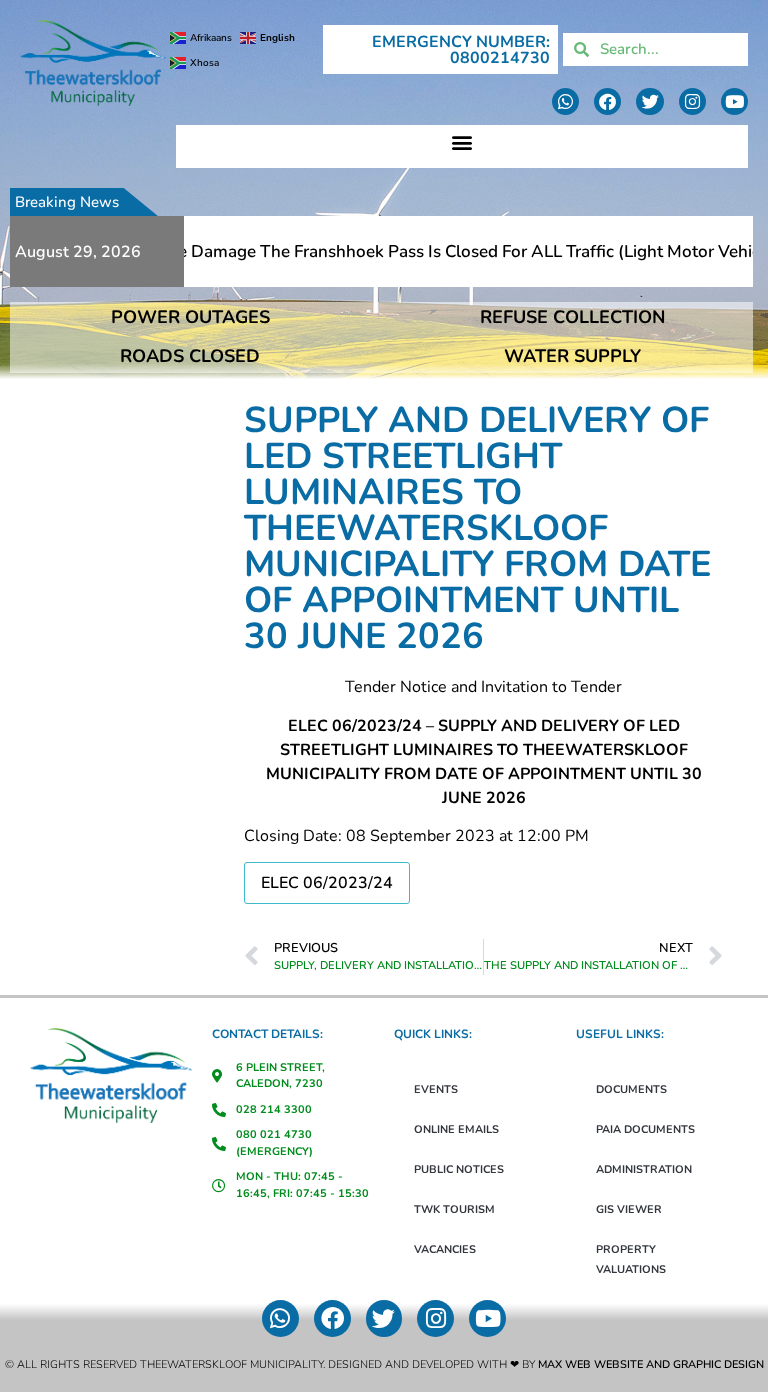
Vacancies (445, 1249)
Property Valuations (631, 1259)
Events (436, 1089)
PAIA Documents (645, 1129)
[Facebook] (607, 101)
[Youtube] (734, 101)
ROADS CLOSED (190, 356)
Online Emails (456, 1129)
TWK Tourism (454, 1209)
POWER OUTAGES (190, 317)
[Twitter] (649, 101)
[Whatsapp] (565, 101)
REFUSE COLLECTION (572, 317)
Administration (644, 1169)
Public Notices (459, 1169)
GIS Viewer (629, 1209)
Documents (631, 1089)
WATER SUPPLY (572, 356)
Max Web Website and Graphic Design (651, 1364)
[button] (461, 141)
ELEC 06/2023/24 (327, 883)
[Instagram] (692, 101)
